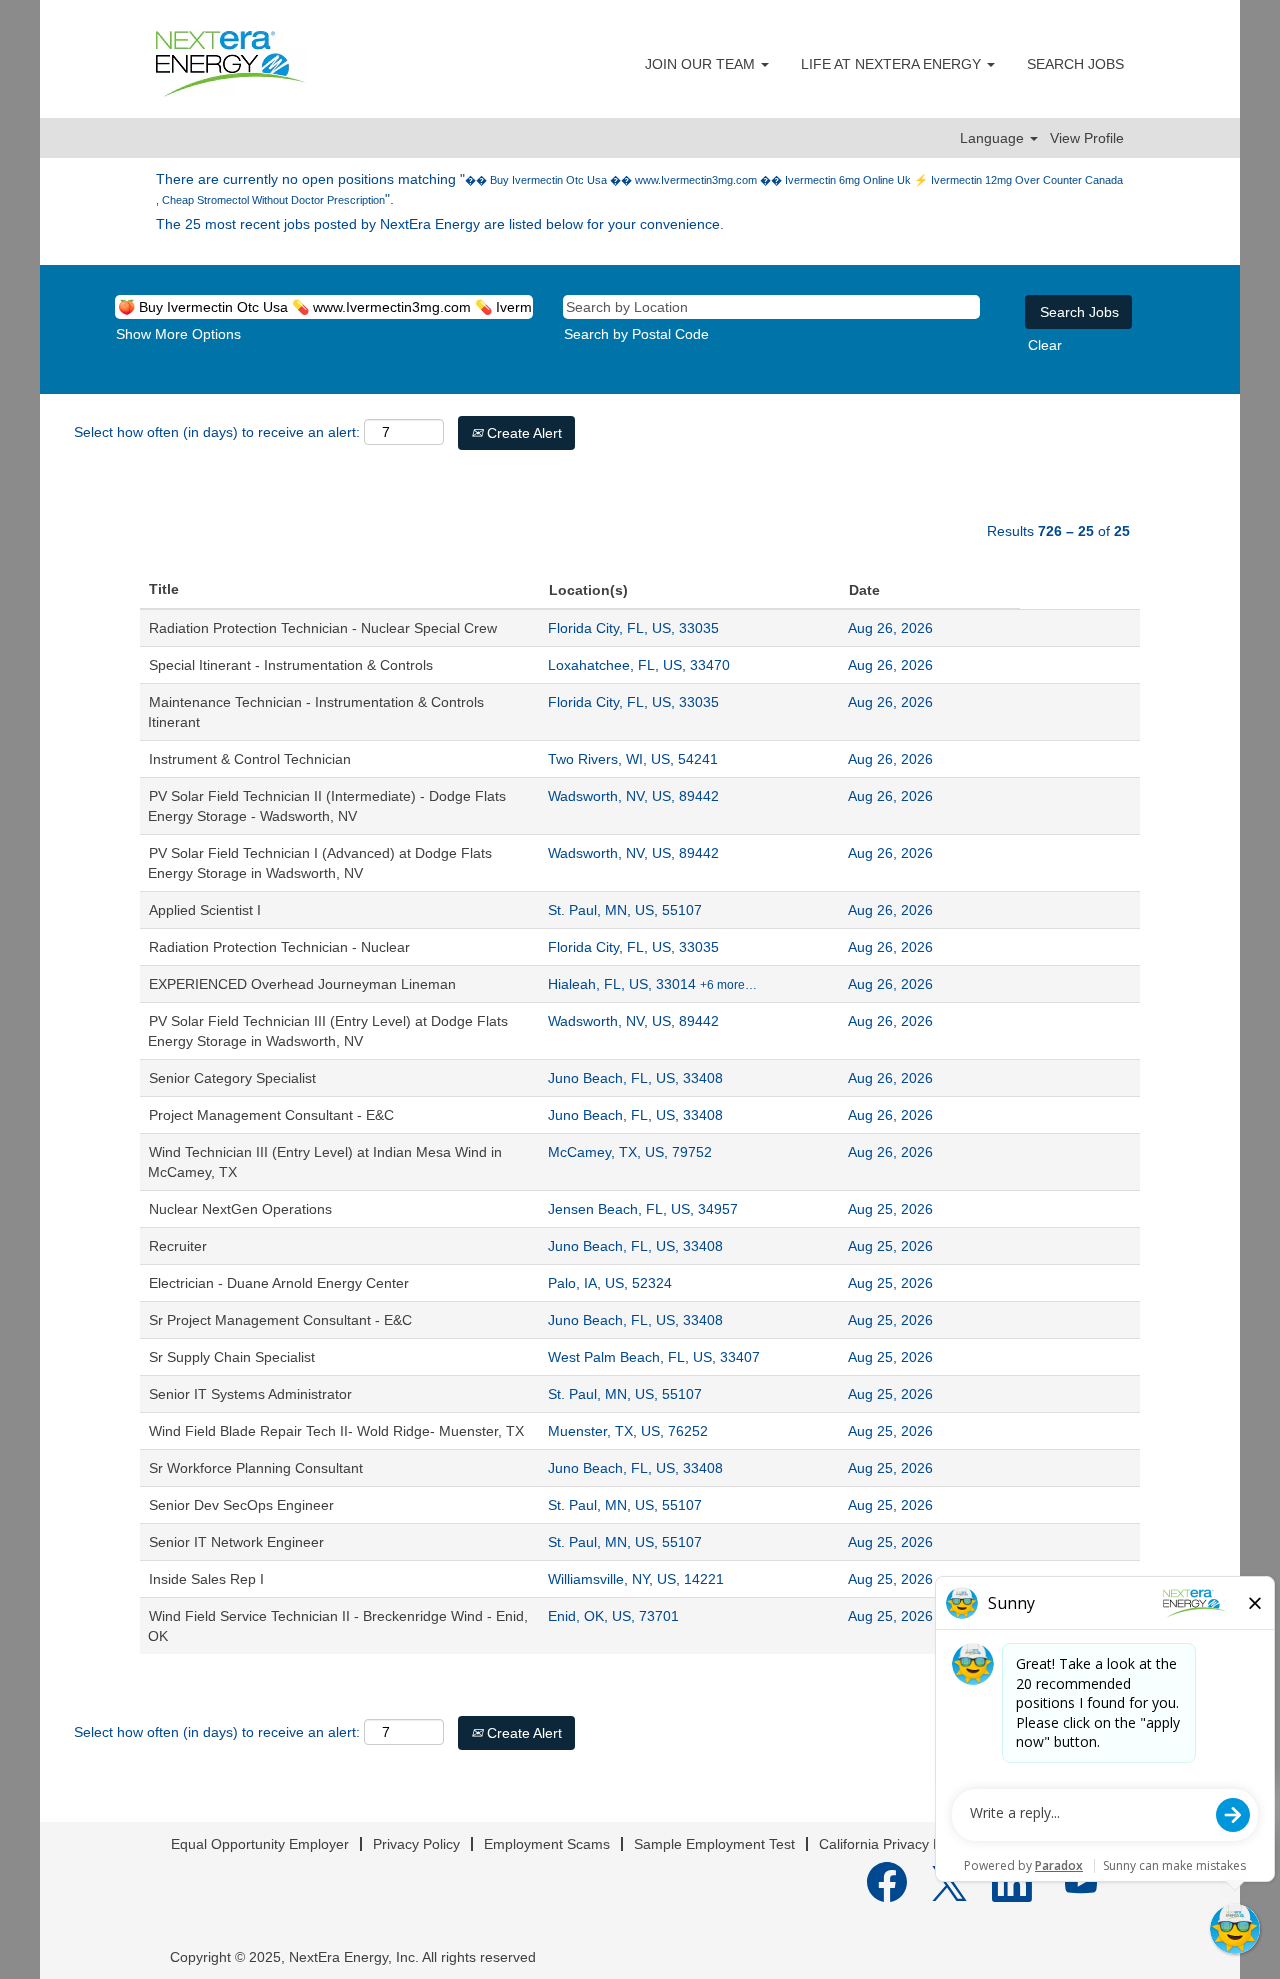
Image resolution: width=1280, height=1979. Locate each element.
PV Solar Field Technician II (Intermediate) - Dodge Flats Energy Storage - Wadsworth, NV (327, 806)
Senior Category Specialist (232, 1078)
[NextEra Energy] (231, 64)
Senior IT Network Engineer (236, 1542)
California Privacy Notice (896, 1844)
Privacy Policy (416, 1844)
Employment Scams (547, 1844)
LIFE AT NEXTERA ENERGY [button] (893, 64)
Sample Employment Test (714, 1844)
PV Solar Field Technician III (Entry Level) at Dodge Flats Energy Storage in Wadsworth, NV (328, 1031)
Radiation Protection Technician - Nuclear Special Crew (323, 628)
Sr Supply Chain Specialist (232, 1357)
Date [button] (864, 590)
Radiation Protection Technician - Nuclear (279, 947)
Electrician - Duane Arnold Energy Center (279, 1283)
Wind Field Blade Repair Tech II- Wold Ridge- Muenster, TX (336, 1431)
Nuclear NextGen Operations (240, 1209)
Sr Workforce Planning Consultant (256, 1468)
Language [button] (994, 138)
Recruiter (178, 1246)
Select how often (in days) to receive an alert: (217, 432)
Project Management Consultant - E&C (271, 1115)
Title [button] (164, 589)
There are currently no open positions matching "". (639, 189)
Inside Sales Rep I (206, 1579)
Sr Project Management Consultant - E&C (280, 1320)
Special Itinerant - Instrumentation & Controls (291, 665)
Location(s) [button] (588, 590)
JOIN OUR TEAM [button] (702, 64)
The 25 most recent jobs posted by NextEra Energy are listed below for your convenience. (440, 224)
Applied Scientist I (205, 910)
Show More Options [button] (178, 334)
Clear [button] (1045, 345)
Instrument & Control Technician (250, 759)
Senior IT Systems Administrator (250, 1394)
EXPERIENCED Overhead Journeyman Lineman (302, 984)
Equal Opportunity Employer (260, 1844)
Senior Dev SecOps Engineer (241, 1505)
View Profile (1087, 138)
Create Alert (522, 433)
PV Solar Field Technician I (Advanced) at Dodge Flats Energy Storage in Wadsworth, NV (320, 863)
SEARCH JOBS (1075, 64)
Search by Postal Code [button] (636, 334)
